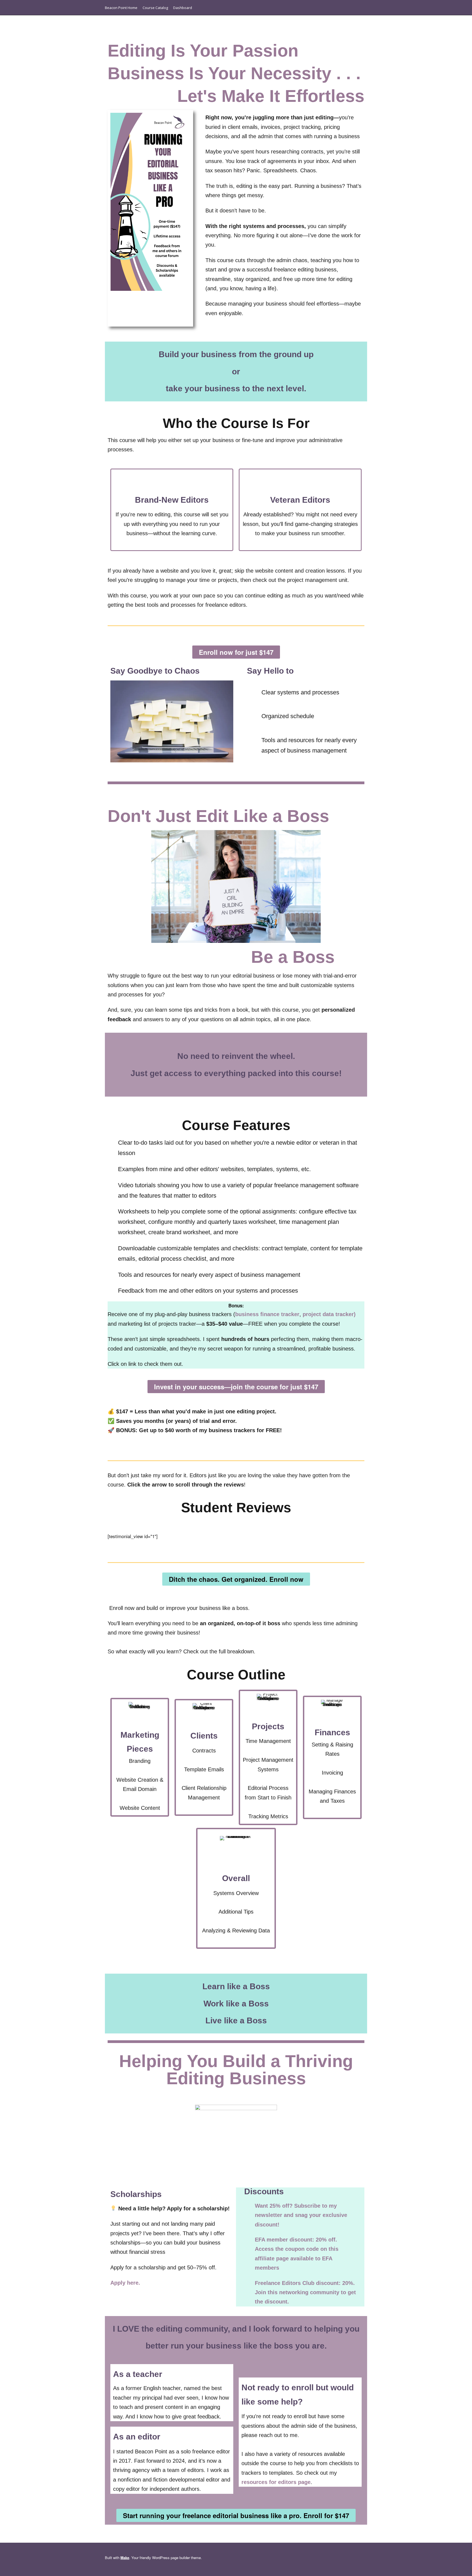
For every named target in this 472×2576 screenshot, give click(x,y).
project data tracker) (329, 1314)
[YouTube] (353, 8)
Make (125, 2558)
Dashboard (183, 8)
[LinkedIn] (343, 8)
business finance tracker (267, 1314)
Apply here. (126, 2283)
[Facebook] (334, 8)
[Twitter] (363, 8)
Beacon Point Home (121, 8)
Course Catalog (155, 8)
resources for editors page (276, 2482)
